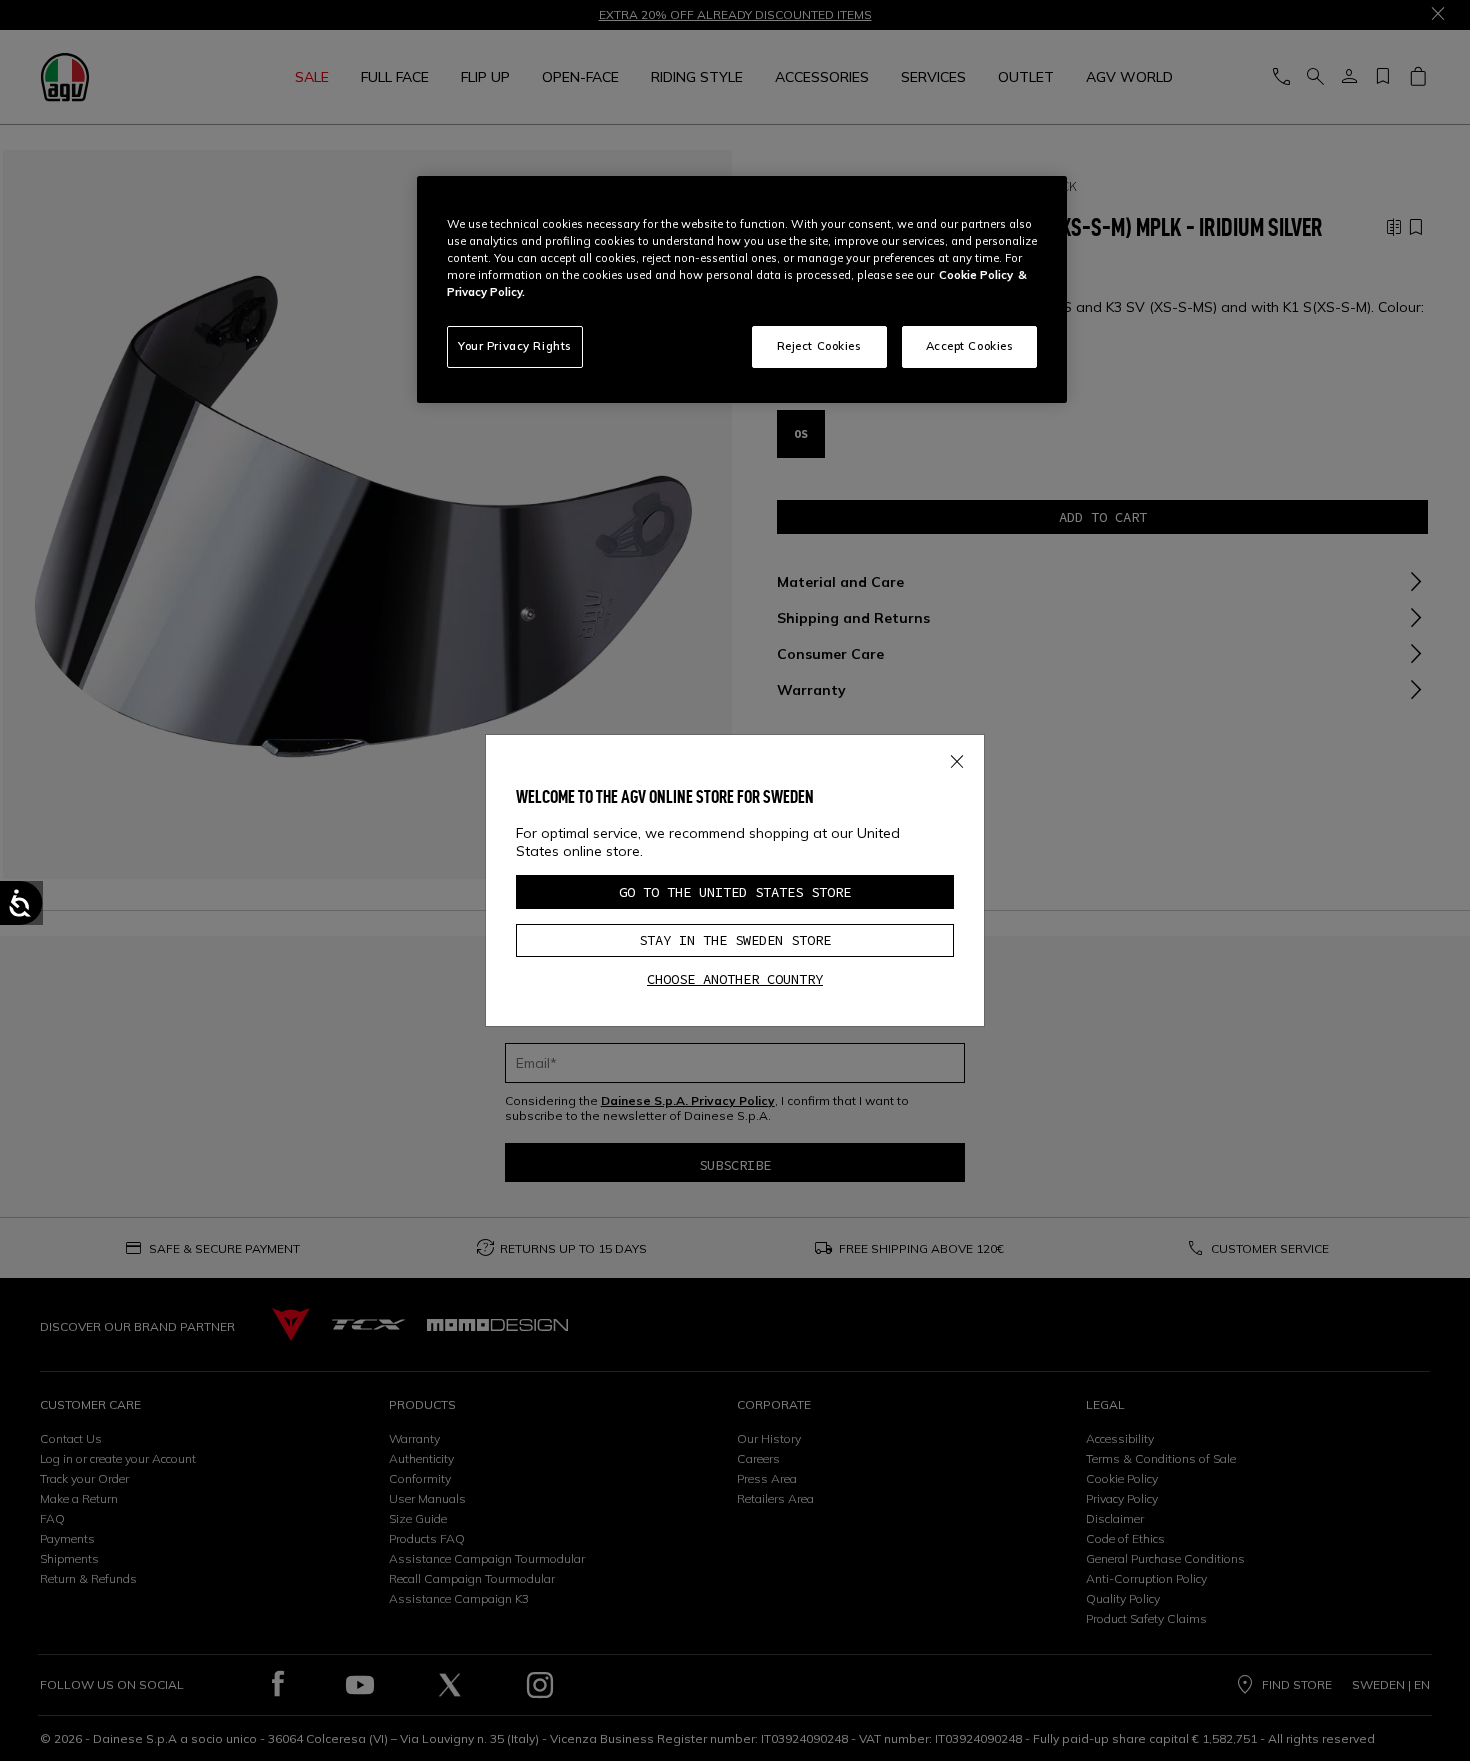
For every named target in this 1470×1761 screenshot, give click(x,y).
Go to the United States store (735, 892)
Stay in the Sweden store (735, 940)
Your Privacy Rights (515, 346)
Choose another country (735, 979)
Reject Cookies (819, 346)
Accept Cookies (970, 346)
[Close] (957, 758)
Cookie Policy (976, 275)
